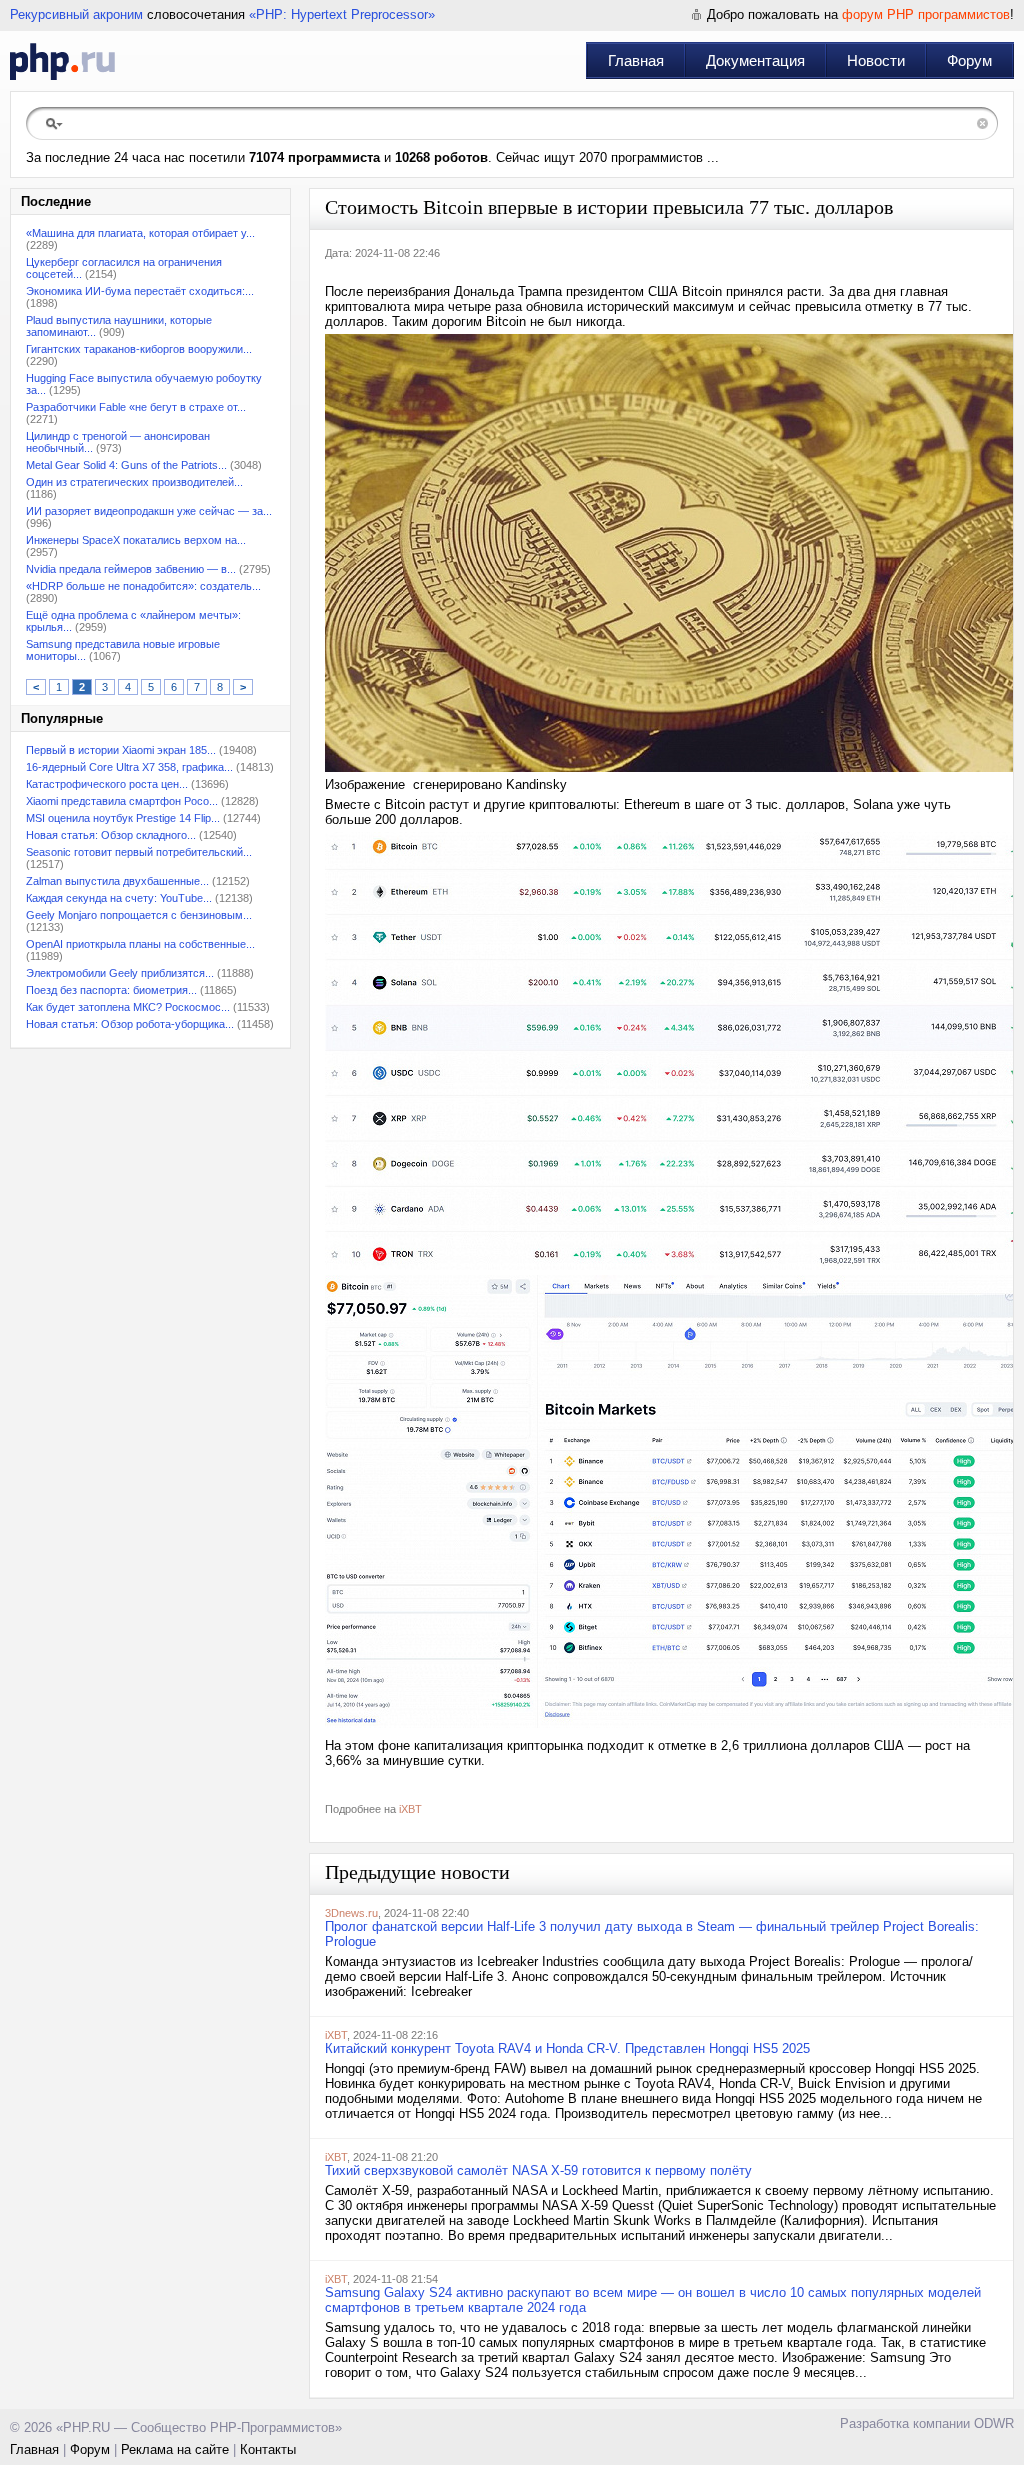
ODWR (994, 2423)
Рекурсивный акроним (76, 14)
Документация (755, 60)
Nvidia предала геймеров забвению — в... (131, 569)
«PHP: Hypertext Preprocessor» (342, 14)
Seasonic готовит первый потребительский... (139, 852)
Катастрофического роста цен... (107, 784)
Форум (969, 60)
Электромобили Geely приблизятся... (120, 973)
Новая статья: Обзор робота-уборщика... (130, 1024)
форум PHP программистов (926, 14)
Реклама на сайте (175, 2449)
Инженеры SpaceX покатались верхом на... (136, 540)
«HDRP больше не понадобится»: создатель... (143, 586)
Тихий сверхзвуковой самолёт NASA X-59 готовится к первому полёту (538, 2170)
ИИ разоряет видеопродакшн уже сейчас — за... (149, 511)
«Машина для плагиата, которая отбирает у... (140, 233)
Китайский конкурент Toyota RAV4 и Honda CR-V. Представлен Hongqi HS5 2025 (567, 2048)
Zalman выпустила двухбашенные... (117, 881)
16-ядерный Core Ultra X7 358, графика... (129, 767)
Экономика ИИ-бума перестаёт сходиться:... (140, 291)
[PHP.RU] (62, 61)
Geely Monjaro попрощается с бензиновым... (139, 915)
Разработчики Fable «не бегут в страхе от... (136, 407)
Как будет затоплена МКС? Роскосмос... (128, 1007)
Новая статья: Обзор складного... (111, 835)
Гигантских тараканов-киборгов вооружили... (139, 349)
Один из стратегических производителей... (134, 482)
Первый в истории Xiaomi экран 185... (121, 750)
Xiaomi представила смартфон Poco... (122, 801)
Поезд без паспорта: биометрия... (111, 990)
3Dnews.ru (351, 1913)
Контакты (268, 2449)
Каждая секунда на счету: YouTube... (119, 898)
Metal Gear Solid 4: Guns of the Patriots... (126, 465)
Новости (876, 60)
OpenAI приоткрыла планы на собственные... (140, 944)
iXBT (410, 1809)
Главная (636, 60)
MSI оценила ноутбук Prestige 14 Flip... (123, 818)
